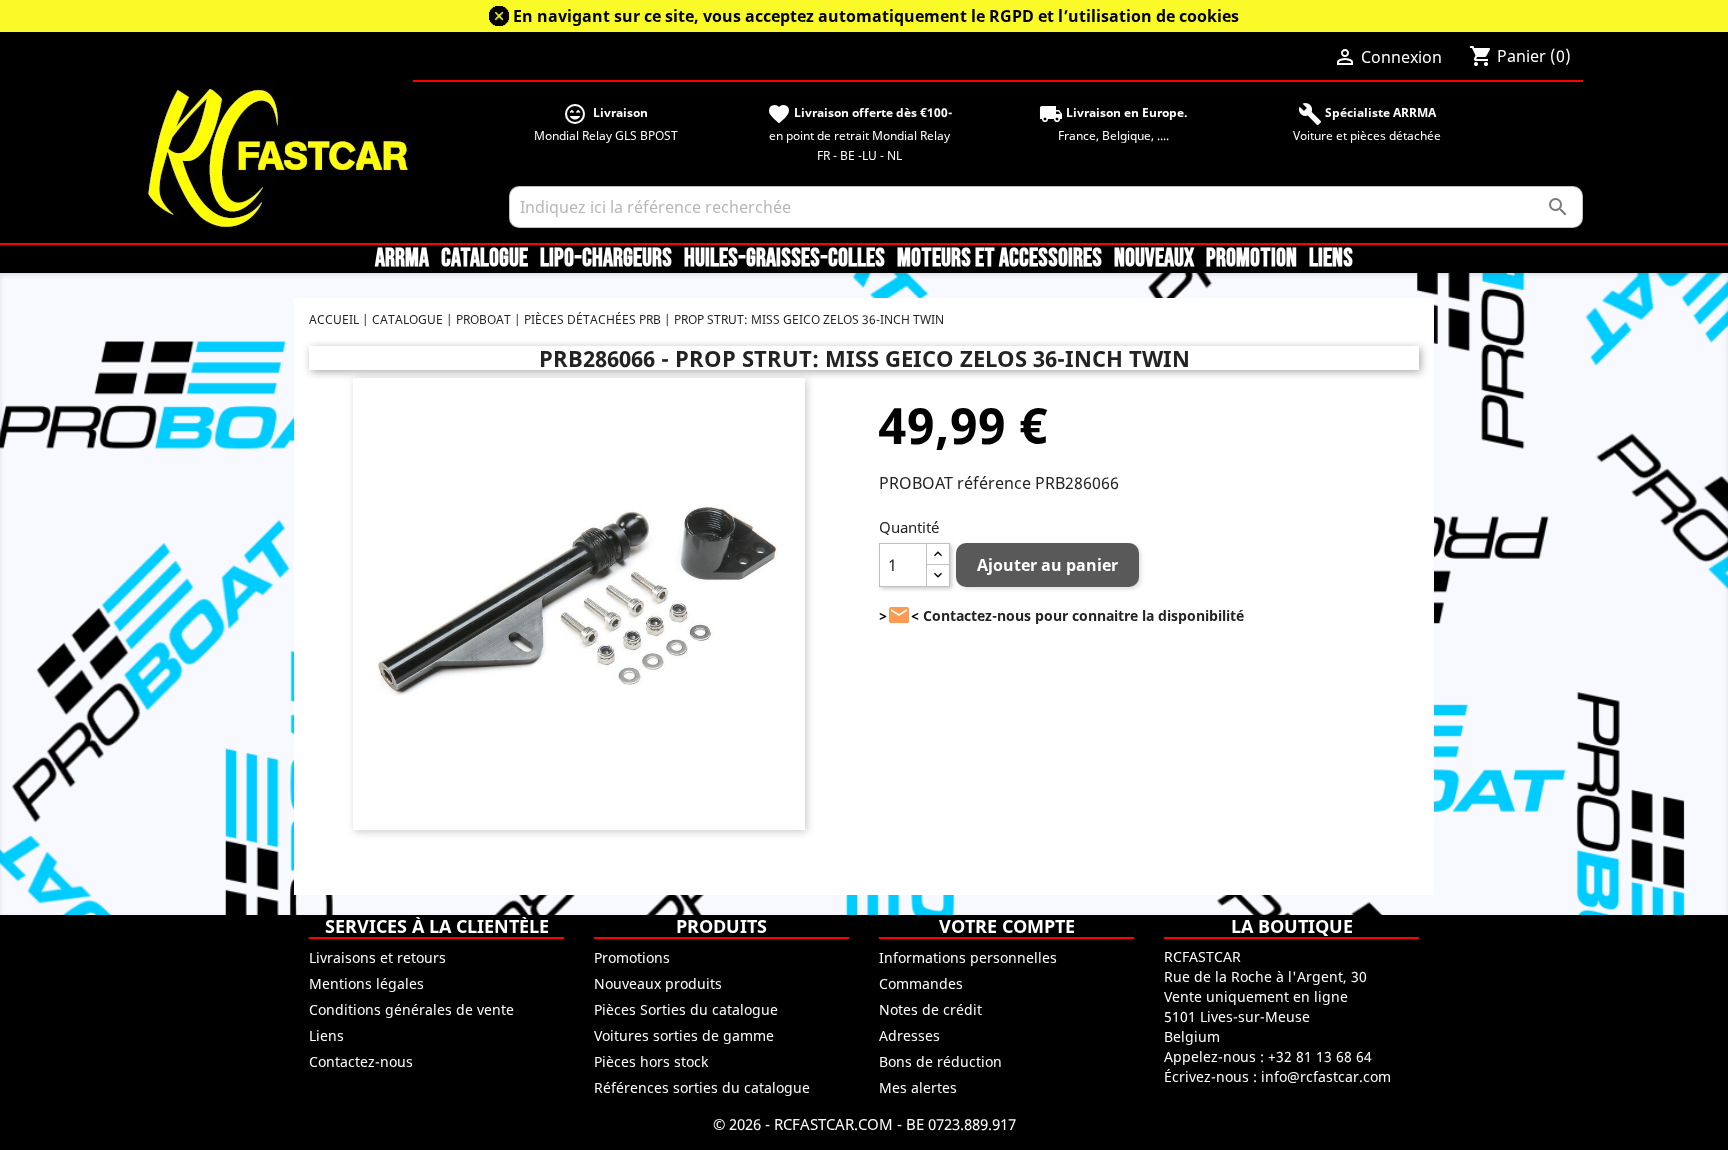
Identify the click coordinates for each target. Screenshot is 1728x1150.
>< (899, 615)
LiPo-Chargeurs (606, 259)
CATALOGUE (484, 259)
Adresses (909, 1035)
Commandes (921, 983)
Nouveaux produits (658, 983)
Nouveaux (1154, 259)
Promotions (632, 957)
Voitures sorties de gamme (684, 1035)
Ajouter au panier (1047, 565)
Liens (1331, 259)
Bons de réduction (940, 1061)
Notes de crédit (930, 1009)
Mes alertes (918, 1087)
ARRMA (402, 259)
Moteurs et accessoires (999, 259)
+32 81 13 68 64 (1320, 1056)
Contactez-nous (361, 1061)
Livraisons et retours (377, 957)
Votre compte (1007, 926)
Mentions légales (366, 983)
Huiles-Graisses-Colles (784, 259)
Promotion (1251, 259)
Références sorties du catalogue (702, 1087)
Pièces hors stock (651, 1061)
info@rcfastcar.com (1326, 1076)
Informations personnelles (968, 957)
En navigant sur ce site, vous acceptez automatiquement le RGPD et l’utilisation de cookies (876, 16)
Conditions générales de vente (411, 1009)
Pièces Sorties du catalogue (686, 1009)
